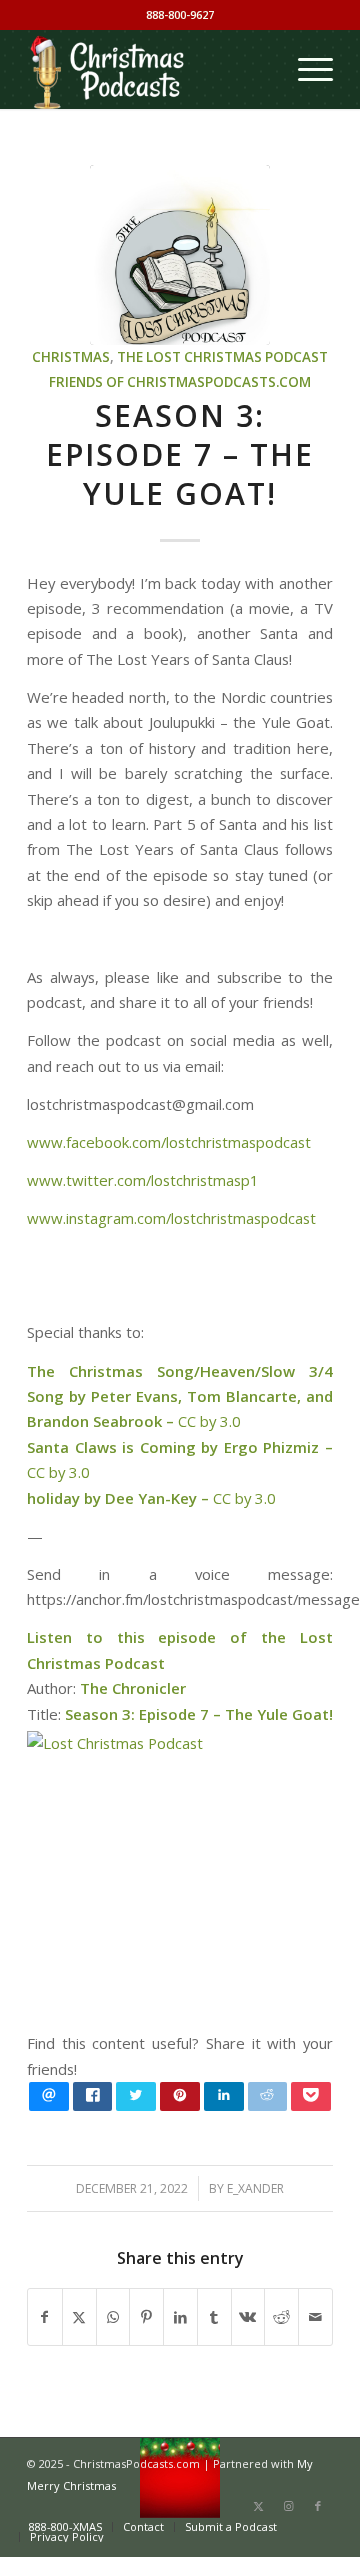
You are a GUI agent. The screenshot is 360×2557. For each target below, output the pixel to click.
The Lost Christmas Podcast (222, 357)
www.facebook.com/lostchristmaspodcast (169, 1142)
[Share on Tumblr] (214, 2317)
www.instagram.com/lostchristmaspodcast (171, 1218)
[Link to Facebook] (318, 2506)
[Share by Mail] (315, 2317)
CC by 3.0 (209, 1421)
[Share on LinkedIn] (180, 2317)
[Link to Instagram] (288, 2506)
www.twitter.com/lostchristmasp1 (143, 1180)
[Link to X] (258, 2506)
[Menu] (305, 69)
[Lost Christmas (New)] (180, 255)
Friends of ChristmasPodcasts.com (180, 382)
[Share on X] (79, 2317)
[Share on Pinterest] (146, 2317)
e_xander (255, 2188)
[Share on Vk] (248, 2317)
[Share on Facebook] (45, 2317)
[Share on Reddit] (281, 2317)
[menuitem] (305, 69)
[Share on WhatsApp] (113, 2317)
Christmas (71, 357)
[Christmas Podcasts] (149, 69)
